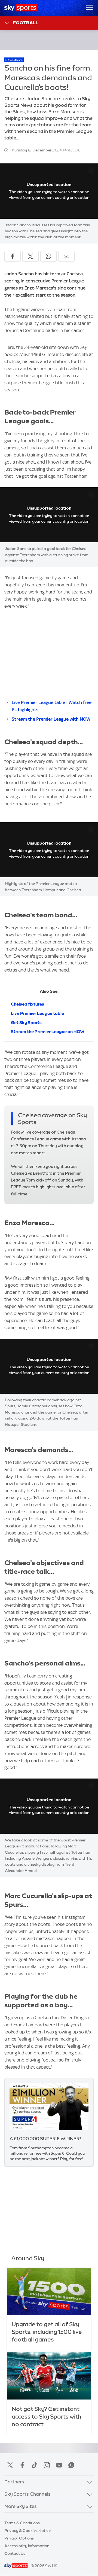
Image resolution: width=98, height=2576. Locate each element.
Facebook (22, 2465)
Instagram (47, 2465)
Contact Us (15, 2553)
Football (26, 23)
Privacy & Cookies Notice (27, 2531)
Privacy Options (19, 2538)
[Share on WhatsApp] (48, 256)
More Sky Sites (21, 2506)
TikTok (35, 2465)
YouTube (59, 2465)
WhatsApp (71, 2465)
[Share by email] (66, 256)
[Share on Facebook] (13, 256)
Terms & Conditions (22, 2523)
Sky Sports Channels (27, 2494)
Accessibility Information (27, 2546)
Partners (14, 2482)
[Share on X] (30, 256)
